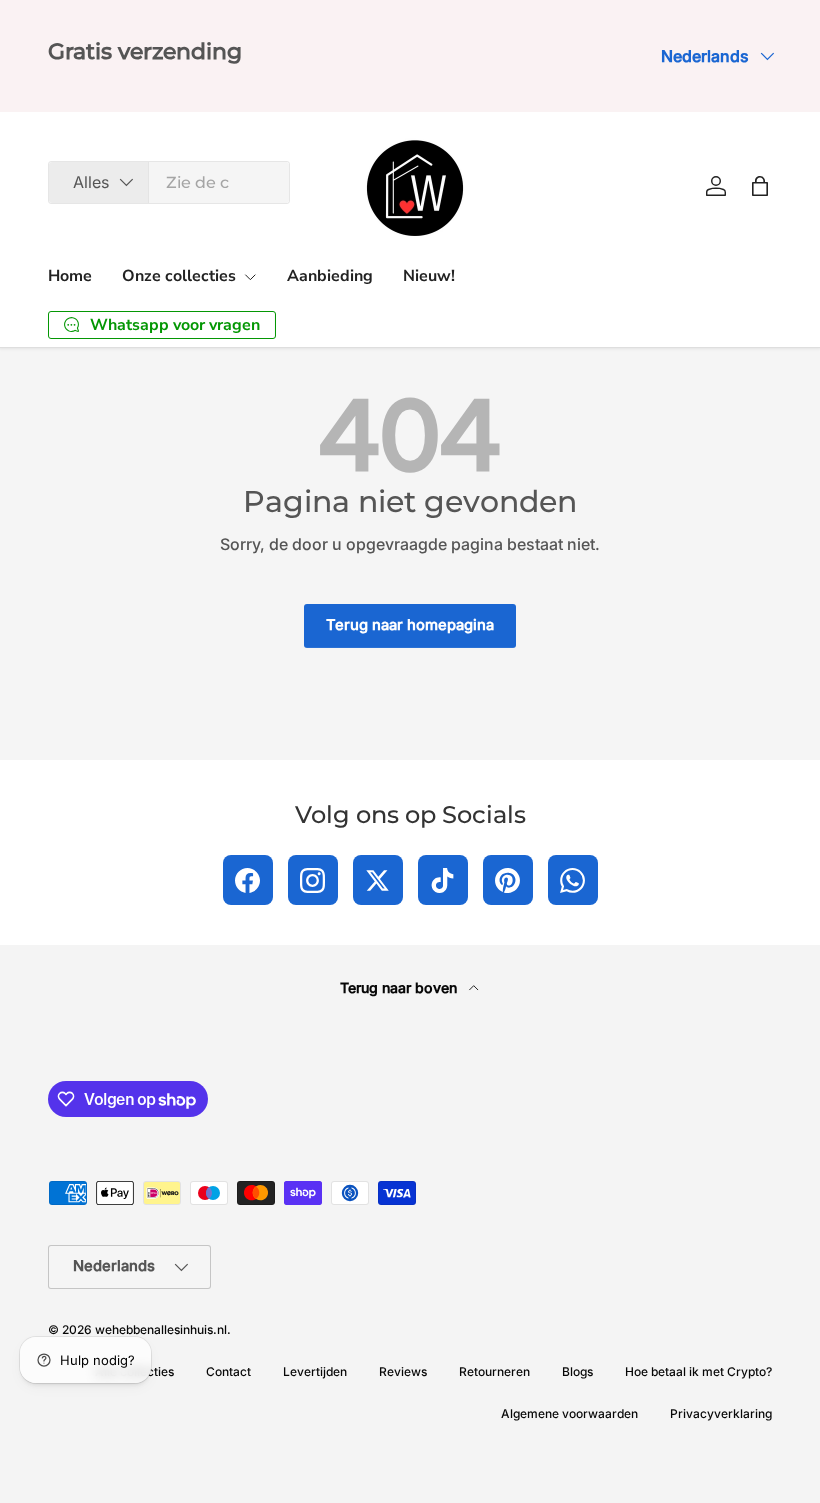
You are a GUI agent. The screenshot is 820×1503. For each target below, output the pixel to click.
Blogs (577, 1371)
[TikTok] (443, 880)
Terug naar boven (400, 987)
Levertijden (315, 1371)
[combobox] (169, 182)
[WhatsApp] (573, 880)
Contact (228, 1371)
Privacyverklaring (721, 1413)
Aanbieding (330, 276)
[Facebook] (248, 880)
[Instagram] (313, 880)
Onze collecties (179, 276)
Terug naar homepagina (410, 625)
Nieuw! (429, 276)
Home (70, 276)
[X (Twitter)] (378, 880)
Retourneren (494, 1371)
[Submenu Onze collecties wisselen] (250, 277)
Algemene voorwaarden (569, 1413)
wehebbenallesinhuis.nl (161, 1329)
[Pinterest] (508, 880)
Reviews (403, 1371)
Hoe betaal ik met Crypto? (698, 1371)
